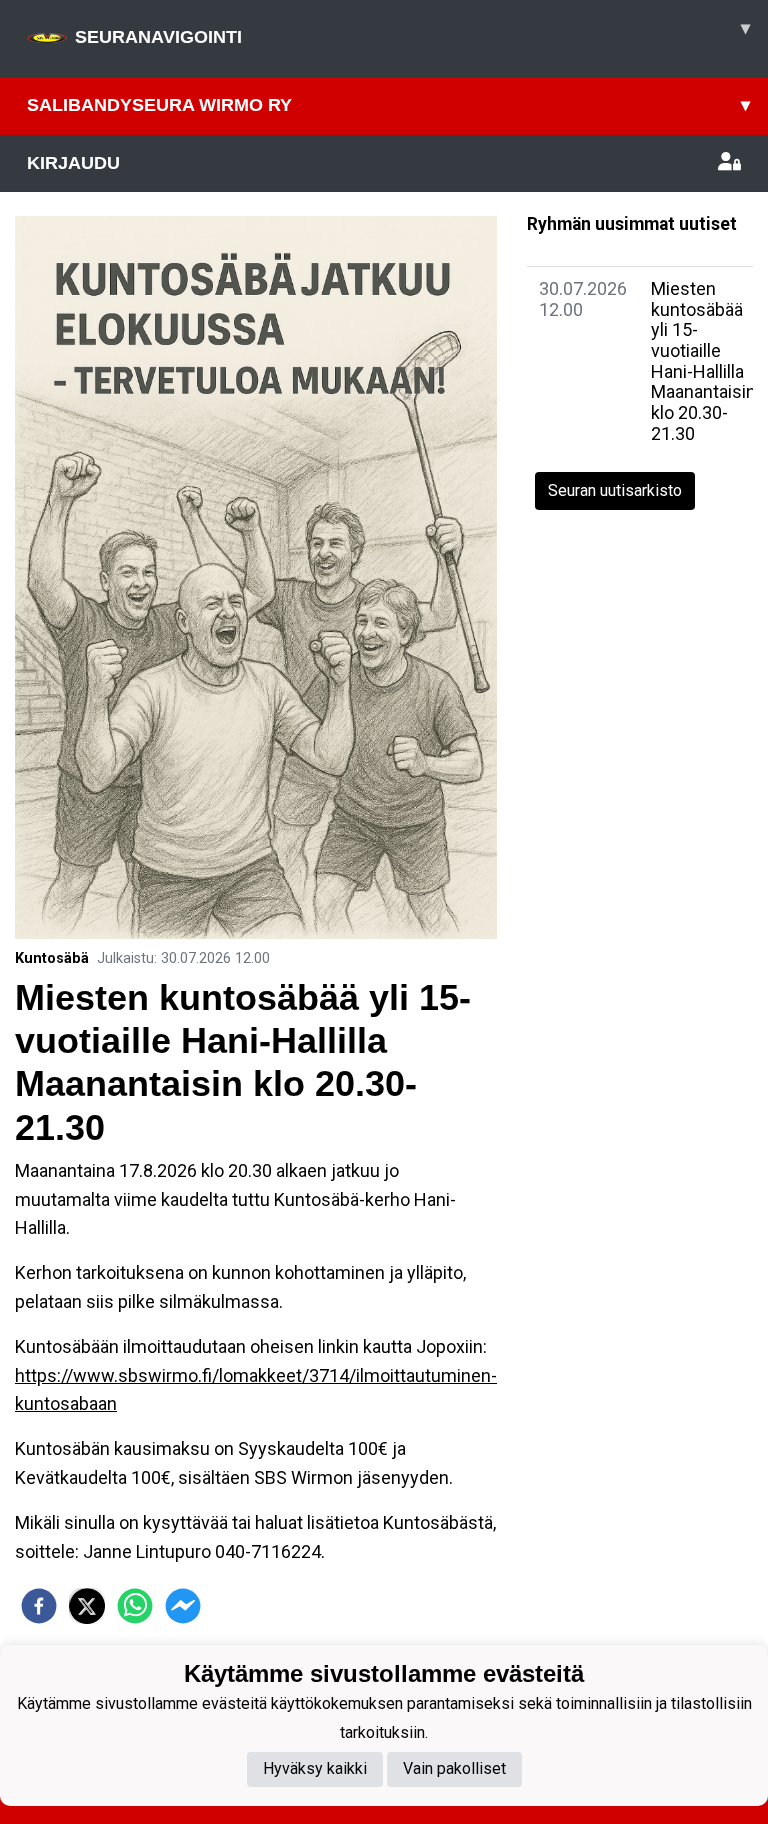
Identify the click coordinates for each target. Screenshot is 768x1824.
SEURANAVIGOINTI (412, 32)
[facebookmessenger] (183, 1606)
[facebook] (39, 1606)
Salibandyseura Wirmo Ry (388, 105)
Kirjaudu (73, 163)
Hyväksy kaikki (315, 1768)
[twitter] (87, 1606)
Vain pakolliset (454, 1768)
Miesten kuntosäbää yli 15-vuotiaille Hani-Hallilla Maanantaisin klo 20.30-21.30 (703, 361)
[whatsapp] (135, 1606)
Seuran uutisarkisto (615, 490)
